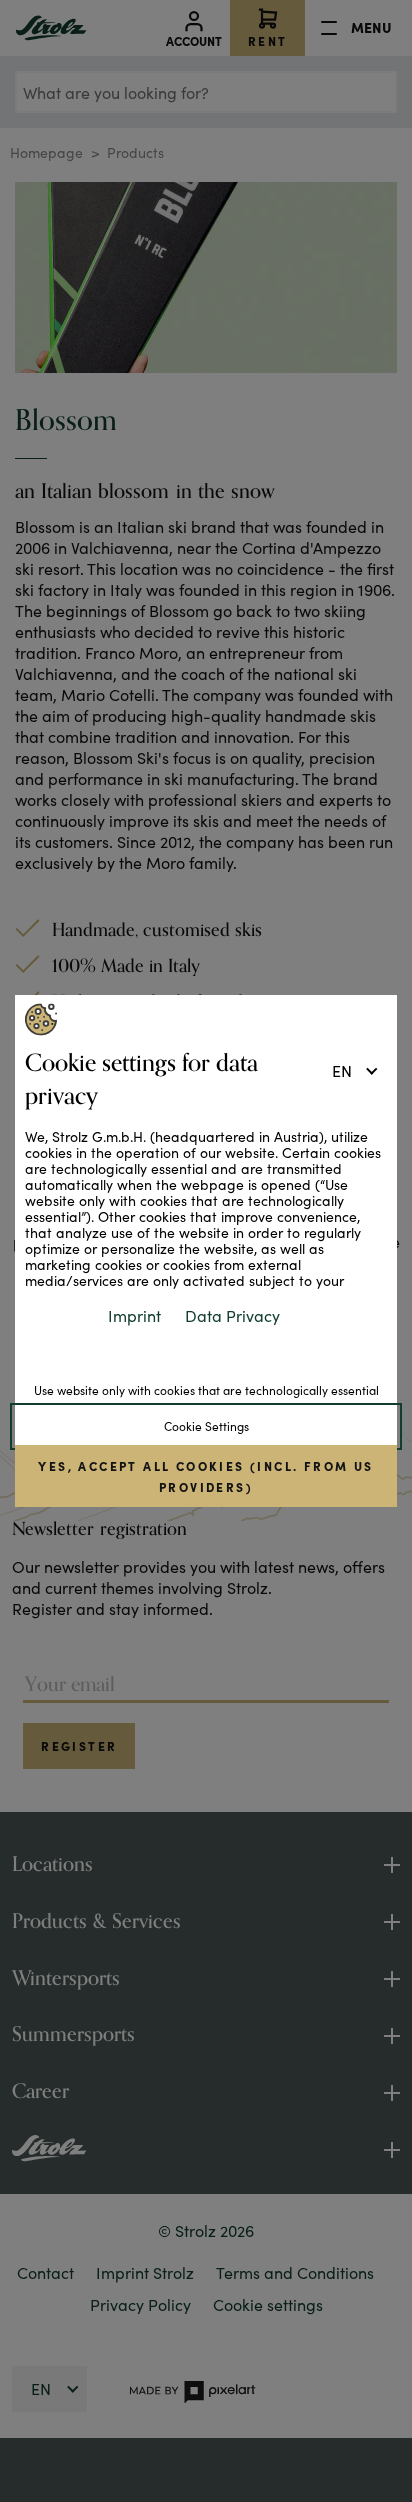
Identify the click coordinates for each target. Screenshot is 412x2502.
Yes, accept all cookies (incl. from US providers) (205, 1476)
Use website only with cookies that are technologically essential (206, 1390)
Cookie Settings (206, 1426)
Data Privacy (232, 1315)
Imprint (134, 1315)
